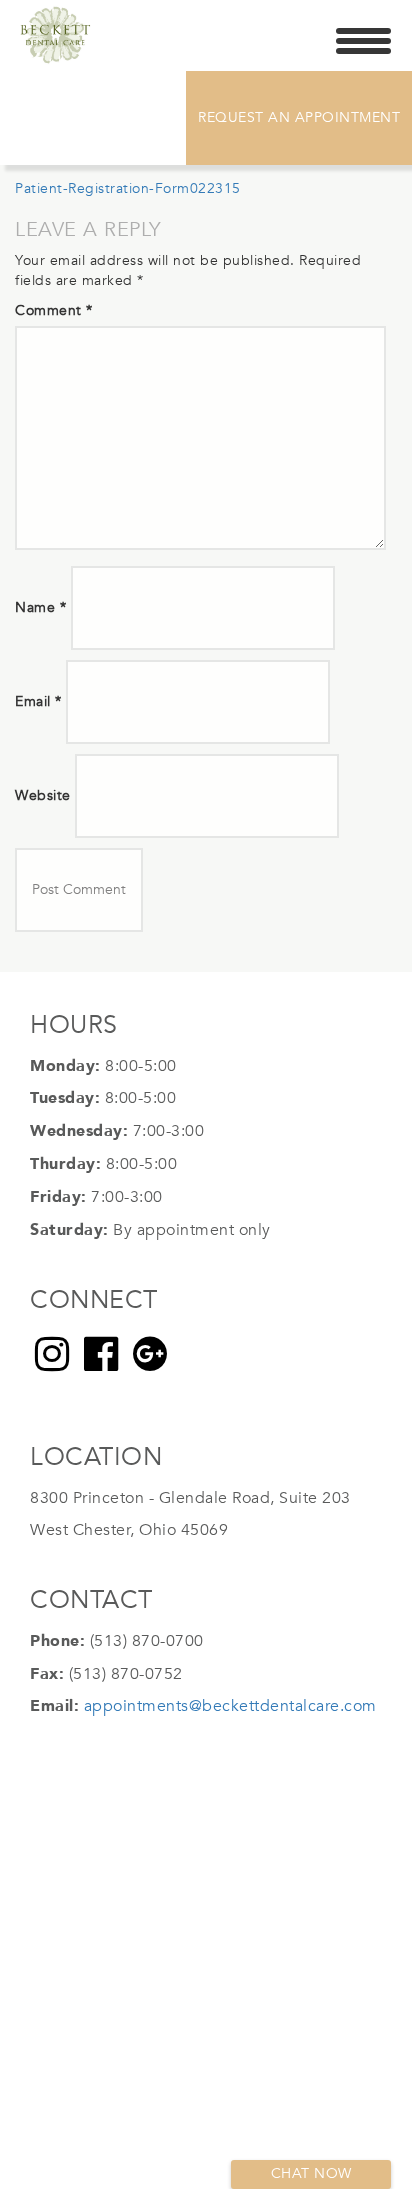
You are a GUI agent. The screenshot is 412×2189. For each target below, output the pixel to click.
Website (43, 795)
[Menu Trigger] (363, 40)
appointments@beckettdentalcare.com (230, 1706)
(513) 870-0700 (147, 1641)
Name (40, 607)
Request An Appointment (299, 117)
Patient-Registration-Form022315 (128, 188)
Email (38, 701)
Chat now (311, 2173)
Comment (54, 310)
